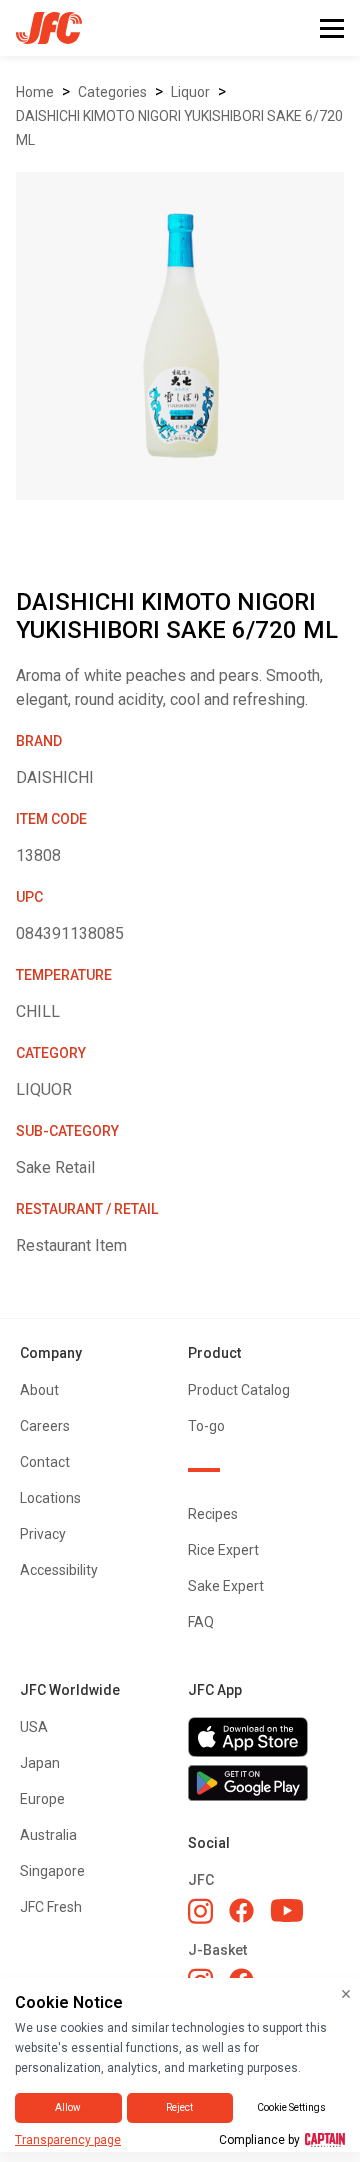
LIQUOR (190, 92)
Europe (42, 1799)
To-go (206, 1426)
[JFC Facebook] (241, 1910)
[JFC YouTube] (287, 1910)
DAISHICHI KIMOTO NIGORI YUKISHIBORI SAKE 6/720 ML (179, 128)
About (39, 1390)
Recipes (213, 1514)
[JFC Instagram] (200, 1911)
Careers (45, 1426)
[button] (332, 28)
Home (35, 92)
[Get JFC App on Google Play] (264, 1783)
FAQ (201, 1622)
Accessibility (59, 1570)
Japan (40, 1763)
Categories (112, 92)
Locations (50, 1498)
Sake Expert (226, 1586)
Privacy (43, 1534)
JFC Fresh (51, 1907)
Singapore (52, 1871)
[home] (41, 28)
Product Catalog (239, 1390)
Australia (48, 1835)
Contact (45, 1462)
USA (34, 1727)
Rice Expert (223, 1550)
